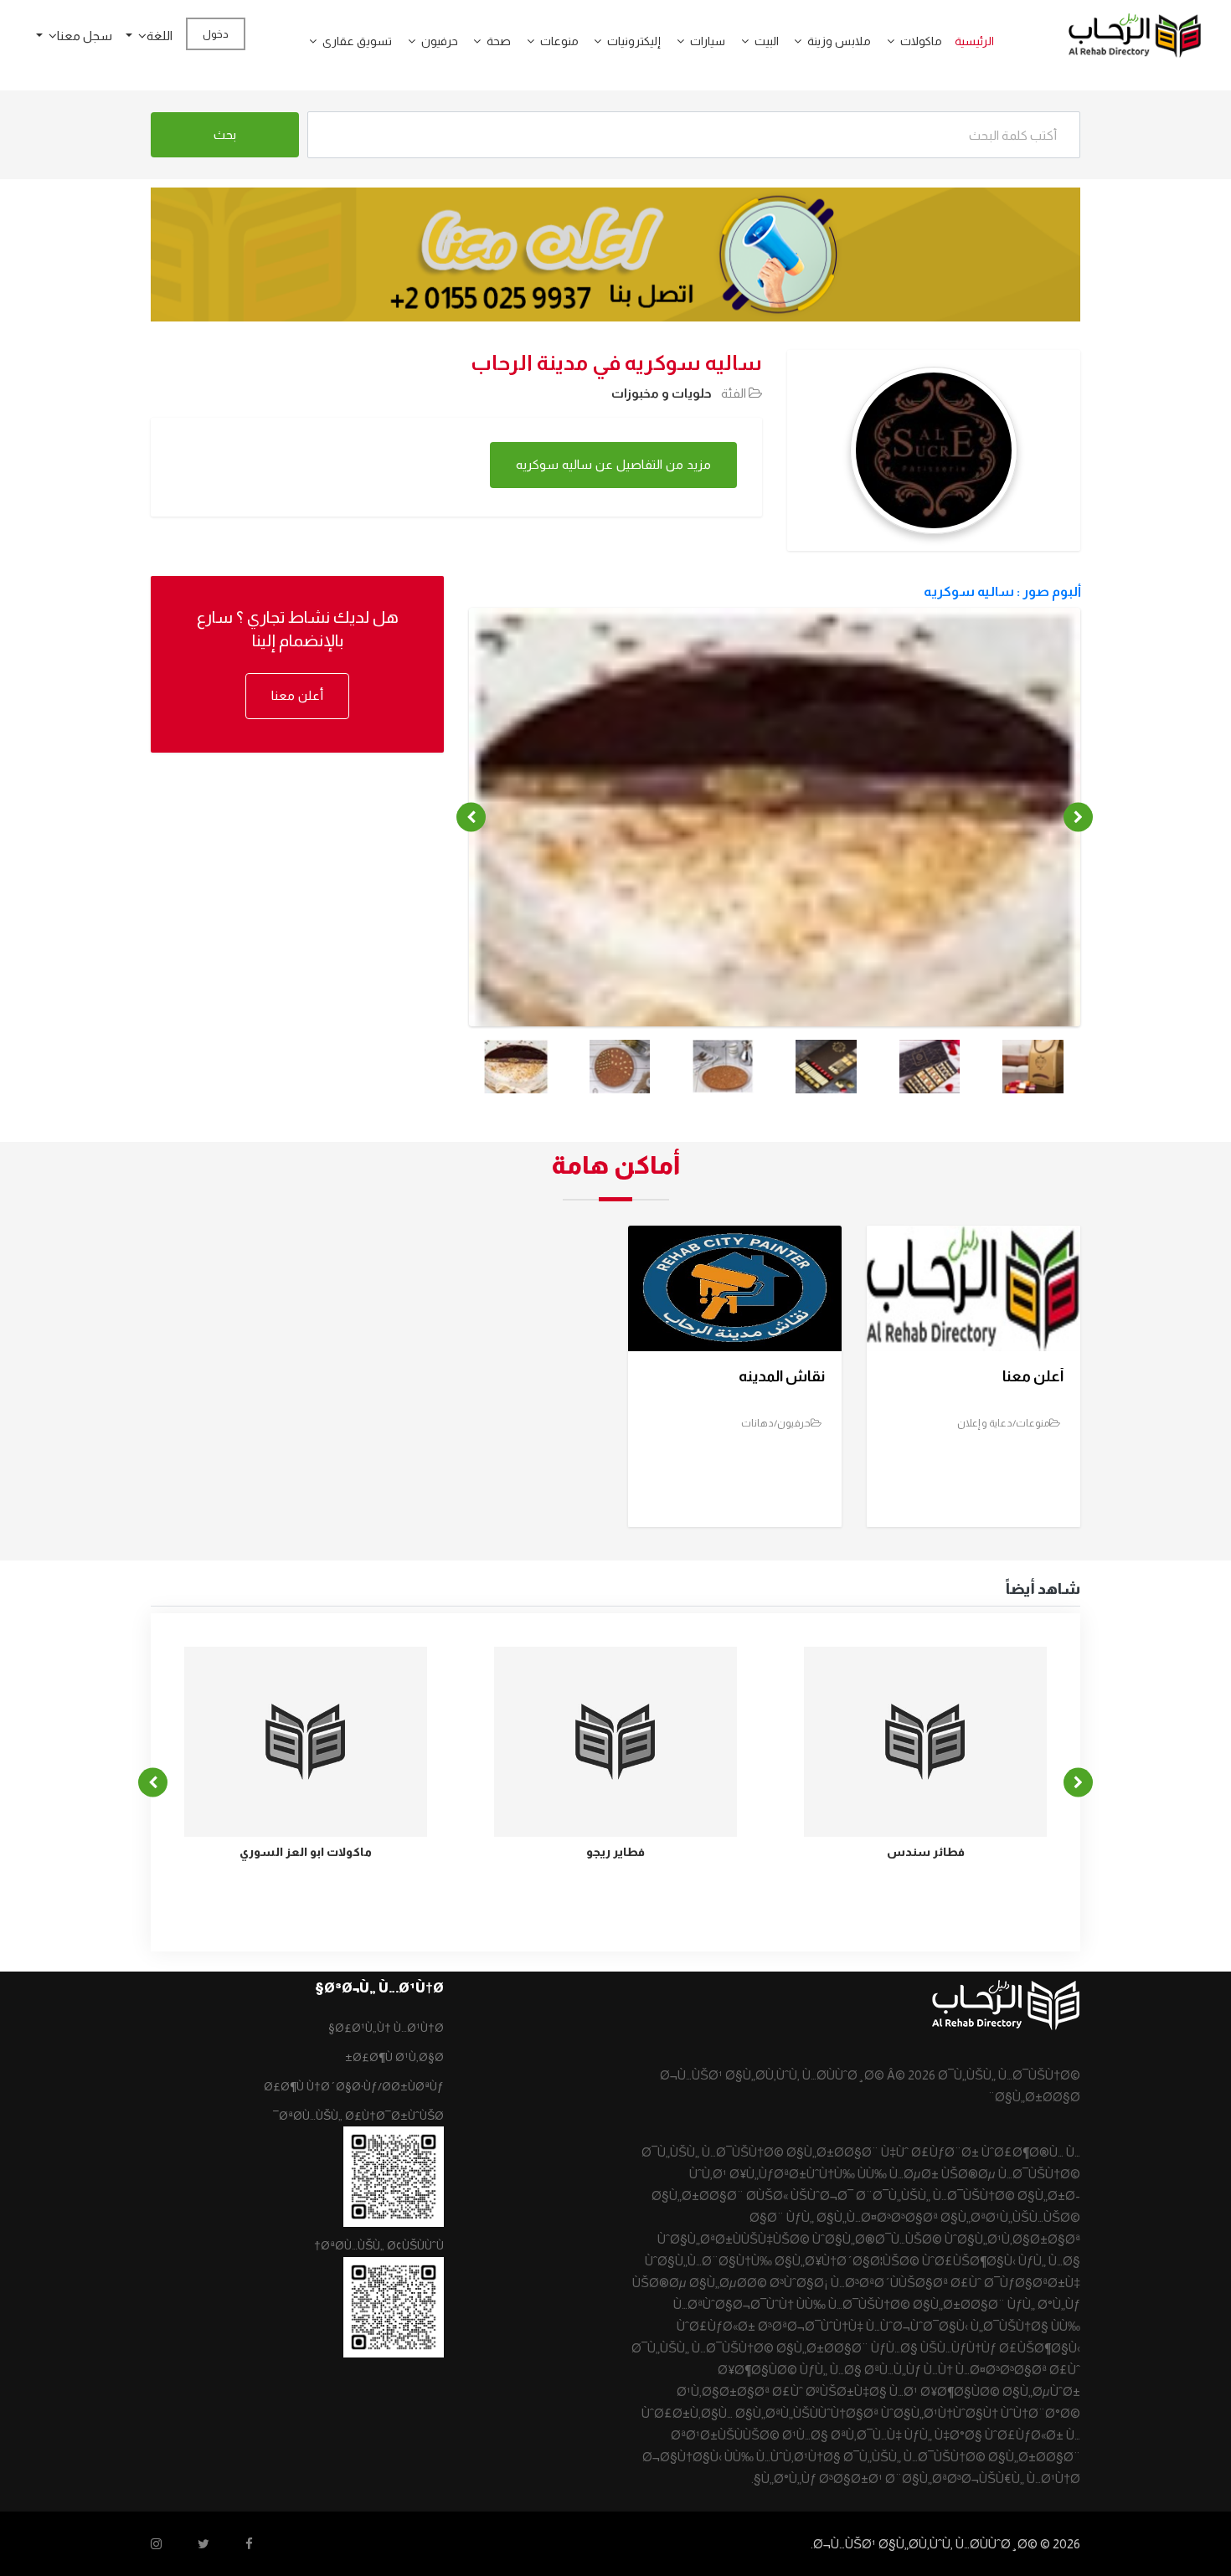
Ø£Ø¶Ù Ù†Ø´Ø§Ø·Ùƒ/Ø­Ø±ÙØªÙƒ (354, 2086)
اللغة (160, 36)
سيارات (708, 41)
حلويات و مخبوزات (662, 393)
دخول (216, 34)
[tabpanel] (775, 838)
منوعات (559, 41)
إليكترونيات (634, 41)
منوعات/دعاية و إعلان (1003, 1423)
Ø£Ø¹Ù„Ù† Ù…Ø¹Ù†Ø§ (386, 2028)
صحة (499, 41)
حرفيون (440, 41)
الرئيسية (974, 41)
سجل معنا (85, 36)
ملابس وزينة (839, 41)
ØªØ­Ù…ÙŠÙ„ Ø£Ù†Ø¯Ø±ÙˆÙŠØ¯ (358, 2116)
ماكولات (921, 41)
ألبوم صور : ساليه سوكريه (1002, 591)
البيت (767, 41)
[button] (884, 41)
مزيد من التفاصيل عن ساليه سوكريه (613, 464)
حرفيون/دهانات (776, 1423)
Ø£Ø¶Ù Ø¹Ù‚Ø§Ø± (394, 2057)
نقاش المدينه (782, 1376)
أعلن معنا (297, 695)
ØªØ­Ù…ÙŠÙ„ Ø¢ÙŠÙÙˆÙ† (379, 2245)
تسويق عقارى (357, 41)
